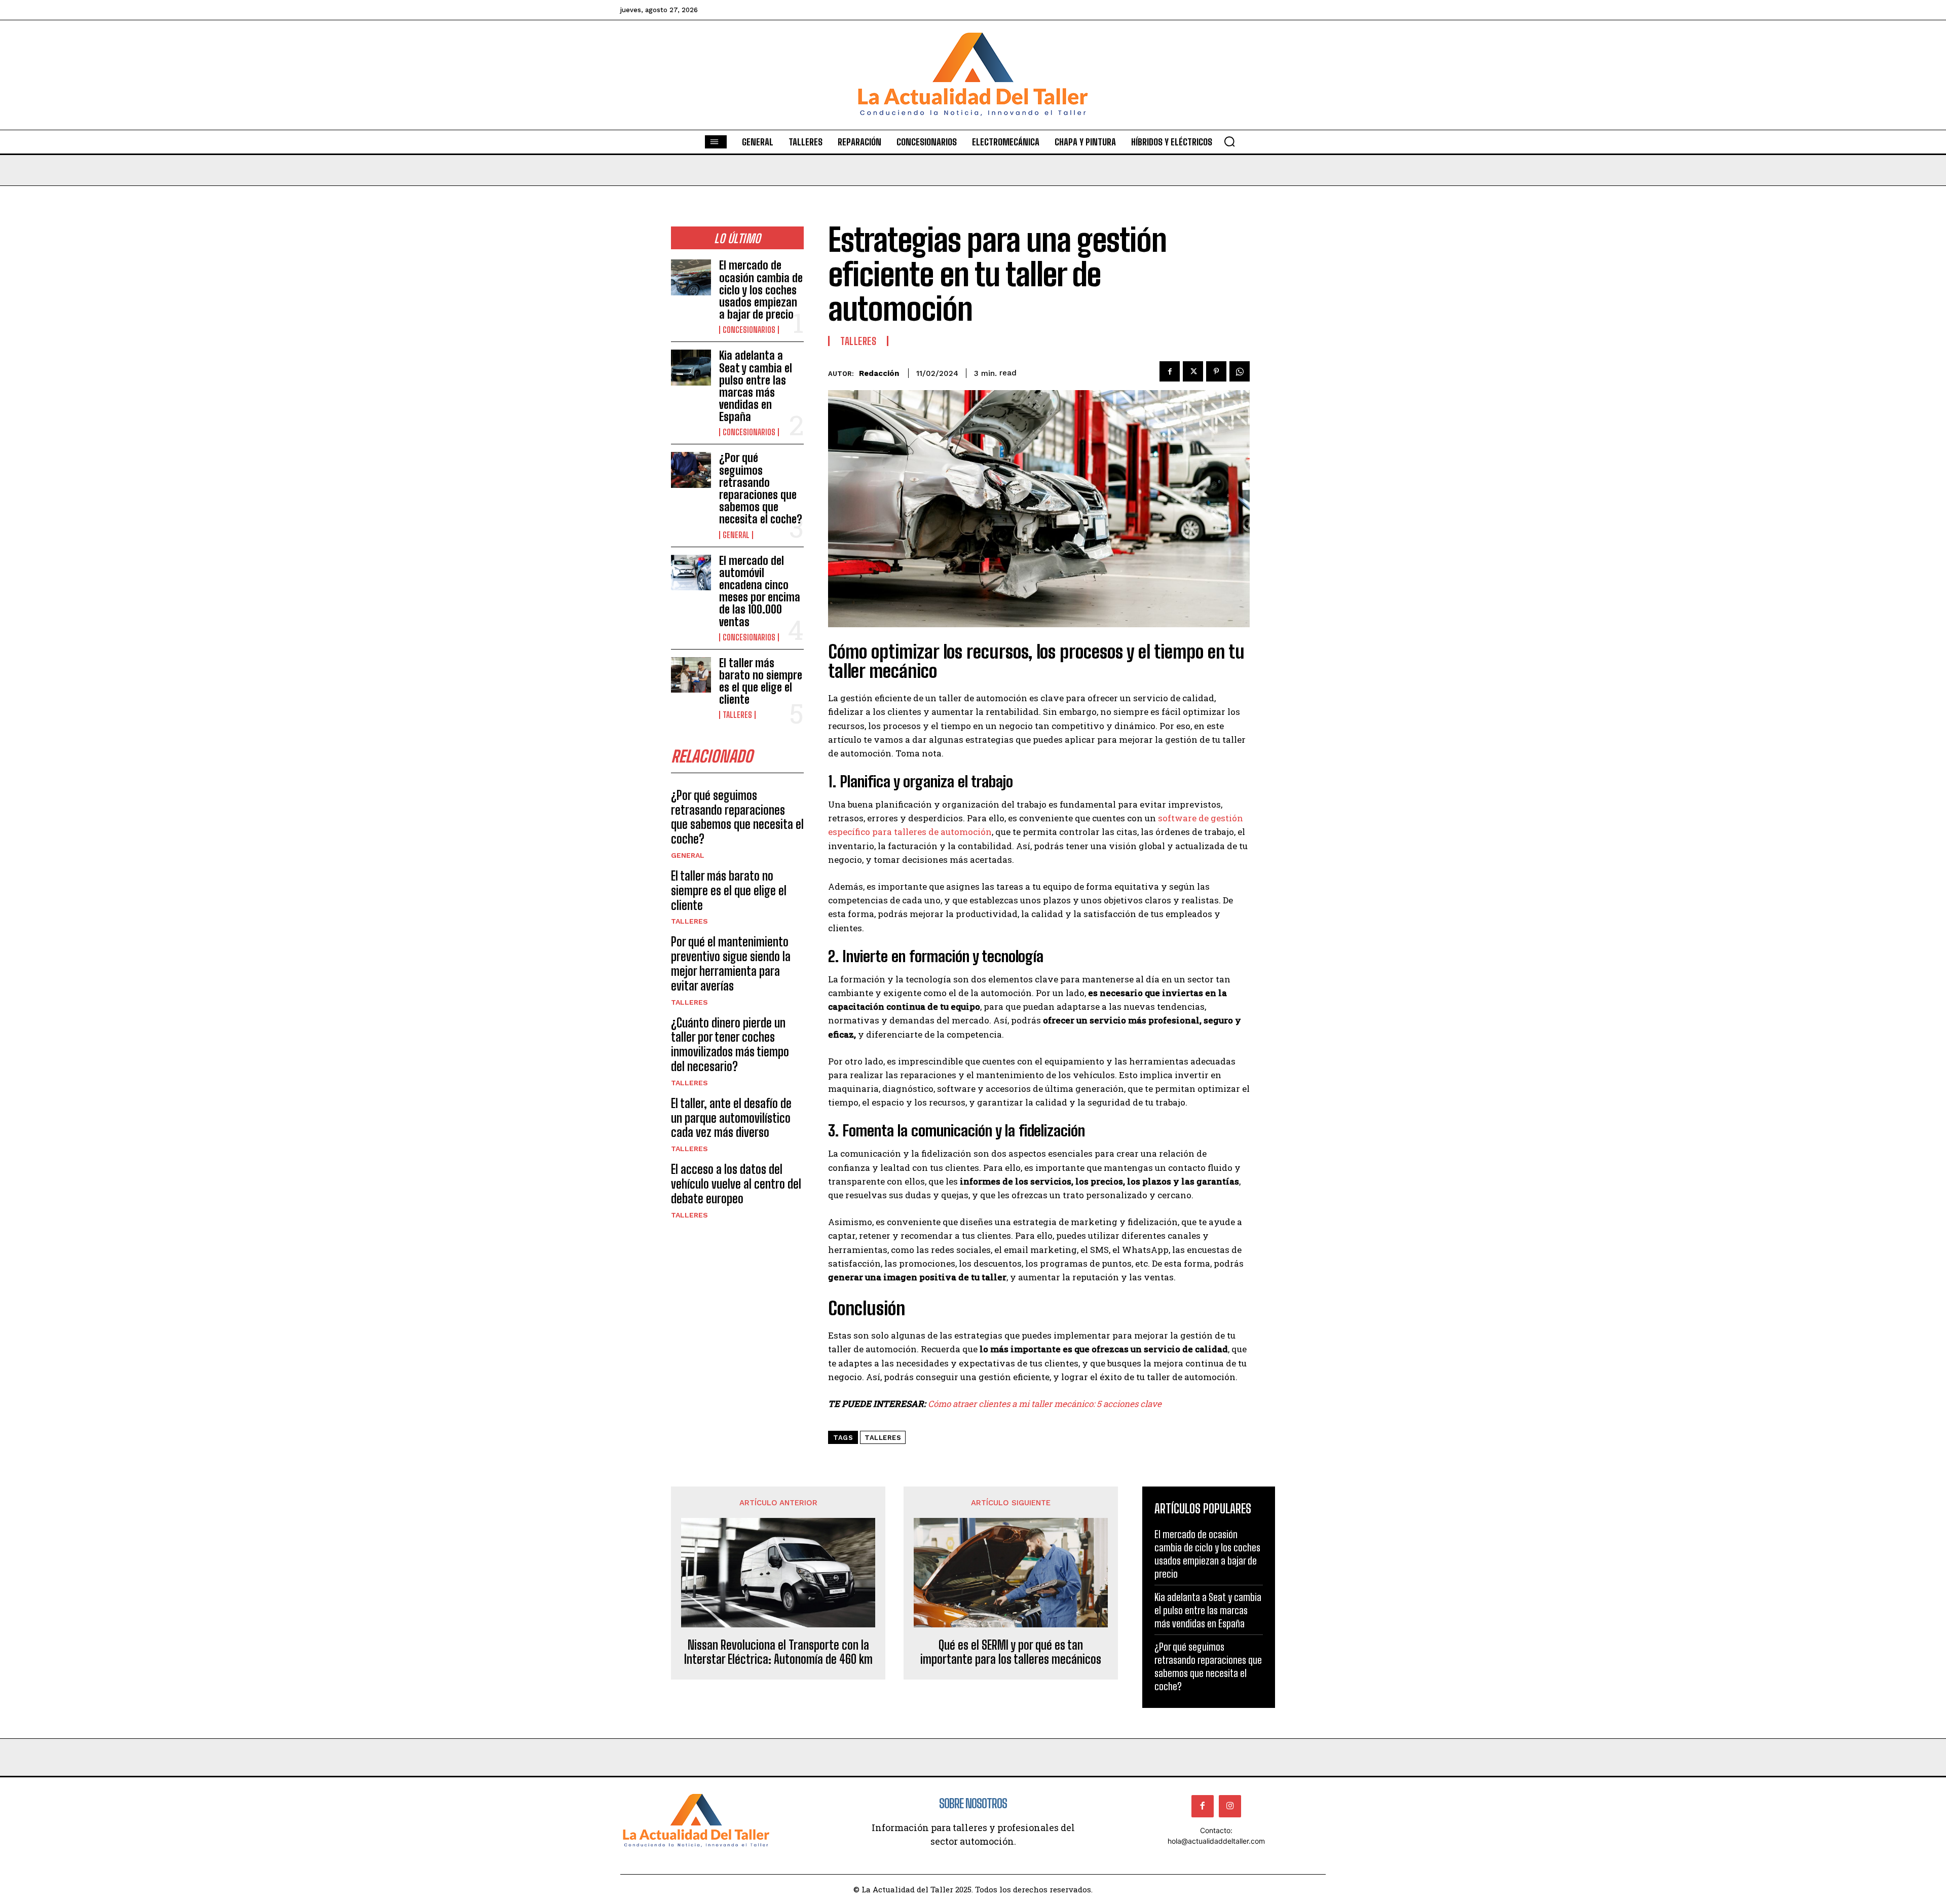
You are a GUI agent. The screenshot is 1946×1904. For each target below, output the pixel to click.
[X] (1193, 371)
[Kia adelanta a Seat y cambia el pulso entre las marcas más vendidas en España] (691, 368)
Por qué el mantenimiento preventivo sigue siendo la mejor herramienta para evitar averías (731, 963)
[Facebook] (1170, 371)
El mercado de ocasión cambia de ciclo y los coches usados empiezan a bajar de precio (761, 290)
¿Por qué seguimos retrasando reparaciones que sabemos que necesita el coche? (761, 488)
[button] (1229, 141)
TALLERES (737, 715)
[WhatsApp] (1240, 371)
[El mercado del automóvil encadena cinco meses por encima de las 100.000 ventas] (691, 573)
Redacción (879, 373)
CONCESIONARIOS (749, 330)
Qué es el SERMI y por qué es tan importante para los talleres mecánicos (1011, 1652)
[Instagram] (1230, 1806)
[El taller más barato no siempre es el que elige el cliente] (691, 675)
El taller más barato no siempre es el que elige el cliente (761, 681)
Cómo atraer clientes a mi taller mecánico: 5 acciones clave (1045, 1404)
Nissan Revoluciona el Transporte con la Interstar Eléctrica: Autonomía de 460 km (778, 1652)
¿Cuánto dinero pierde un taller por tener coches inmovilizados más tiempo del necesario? (730, 1044)
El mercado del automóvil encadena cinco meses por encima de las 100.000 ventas (760, 591)
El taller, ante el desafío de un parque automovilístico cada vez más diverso (731, 1118)
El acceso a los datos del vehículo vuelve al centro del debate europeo (736, 1184)
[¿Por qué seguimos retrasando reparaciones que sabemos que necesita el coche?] (691, 470)
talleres (883, 1438)
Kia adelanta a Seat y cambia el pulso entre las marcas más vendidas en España (756, 386)
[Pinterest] (1216, 371)
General (736, 535)
